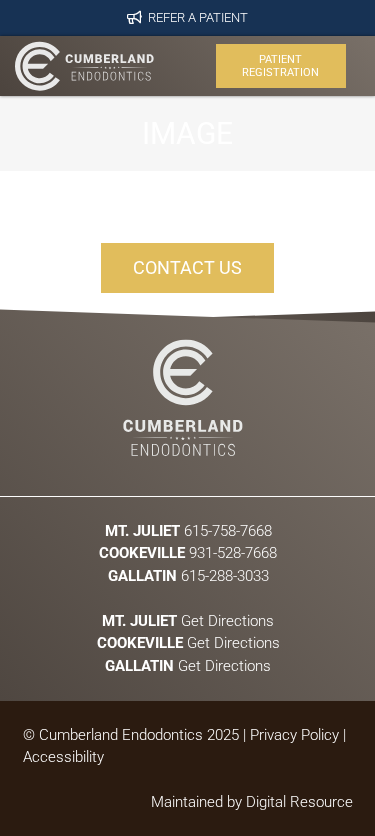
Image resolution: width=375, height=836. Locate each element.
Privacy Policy (294, 735)
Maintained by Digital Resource (252, 802)
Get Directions (188, 620)
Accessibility (63, 757)
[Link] (84, 66)
